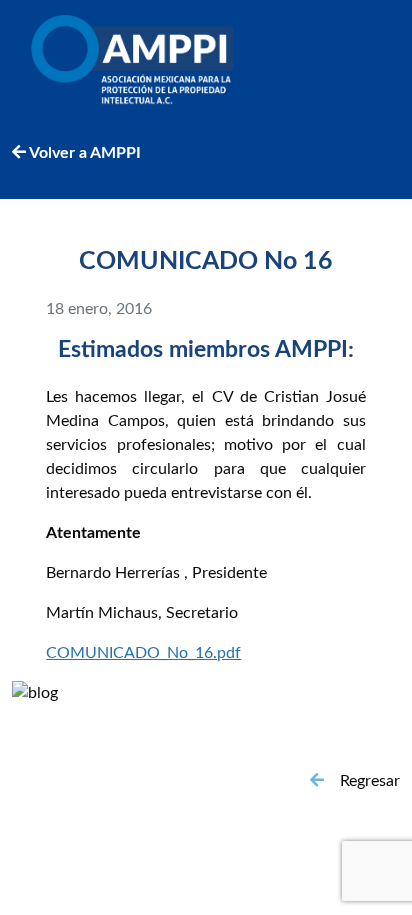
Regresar (370, 781)
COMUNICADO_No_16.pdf (143, 653)
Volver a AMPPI (83, 153)
